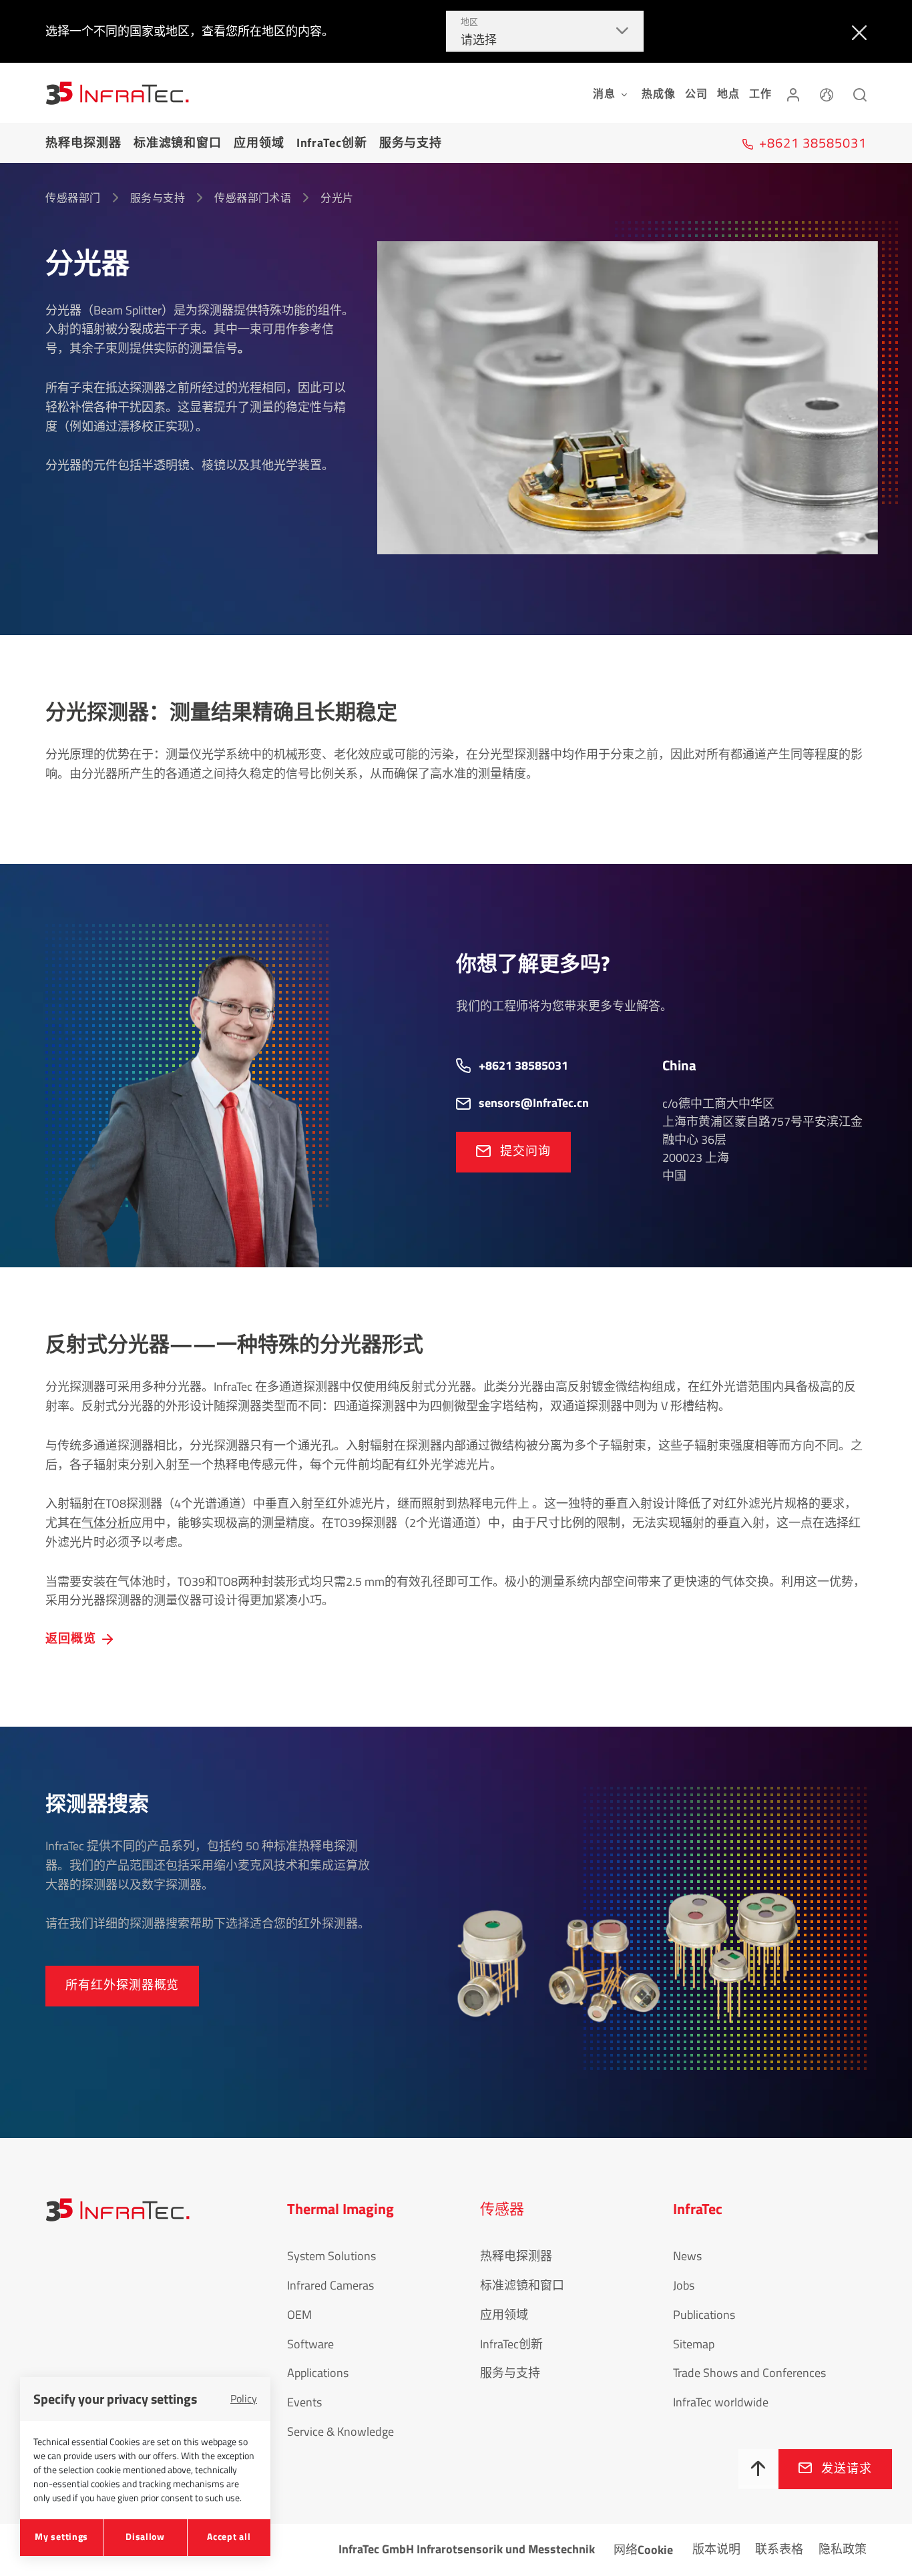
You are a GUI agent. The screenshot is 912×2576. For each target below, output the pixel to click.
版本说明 (716, 2549)
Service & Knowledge (340, 2431)
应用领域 (259, 143)
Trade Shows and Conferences (749, 2373)
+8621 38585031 (523, 1065)
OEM (299, 2315)
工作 (760, 93)
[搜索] (860, 93)
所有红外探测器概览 (122, 1985)
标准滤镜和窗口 (178, 143)
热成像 (658, 93)
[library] (628, 408)
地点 (728, 93)
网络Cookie (643, 2550)
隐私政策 (843, 2549)
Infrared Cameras (330, 2285)
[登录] (793, 93)
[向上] (758, 2469)
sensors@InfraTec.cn (534, 1103)
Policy (244, 2398)
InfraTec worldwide (721, 2402)
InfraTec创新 (332, 143)
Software (310, 2344)
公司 (696, 93)
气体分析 (105, 1523)
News (687, 2256)
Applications (318, 2373)
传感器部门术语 (253, 198)
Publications (704, 2315)
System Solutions (331, 2256)
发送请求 (847, 2468)
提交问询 (525, 1151)
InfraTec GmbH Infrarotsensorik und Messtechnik (467, 2549)
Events (304, 2402)
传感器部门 (73, 198)
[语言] (827, 93)
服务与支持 (411, 143)
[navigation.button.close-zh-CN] (856, 31)
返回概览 (71, 1638)
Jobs (684, 2285)
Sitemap (694, 2344)
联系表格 (779, 2549)
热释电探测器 (83, 143)
